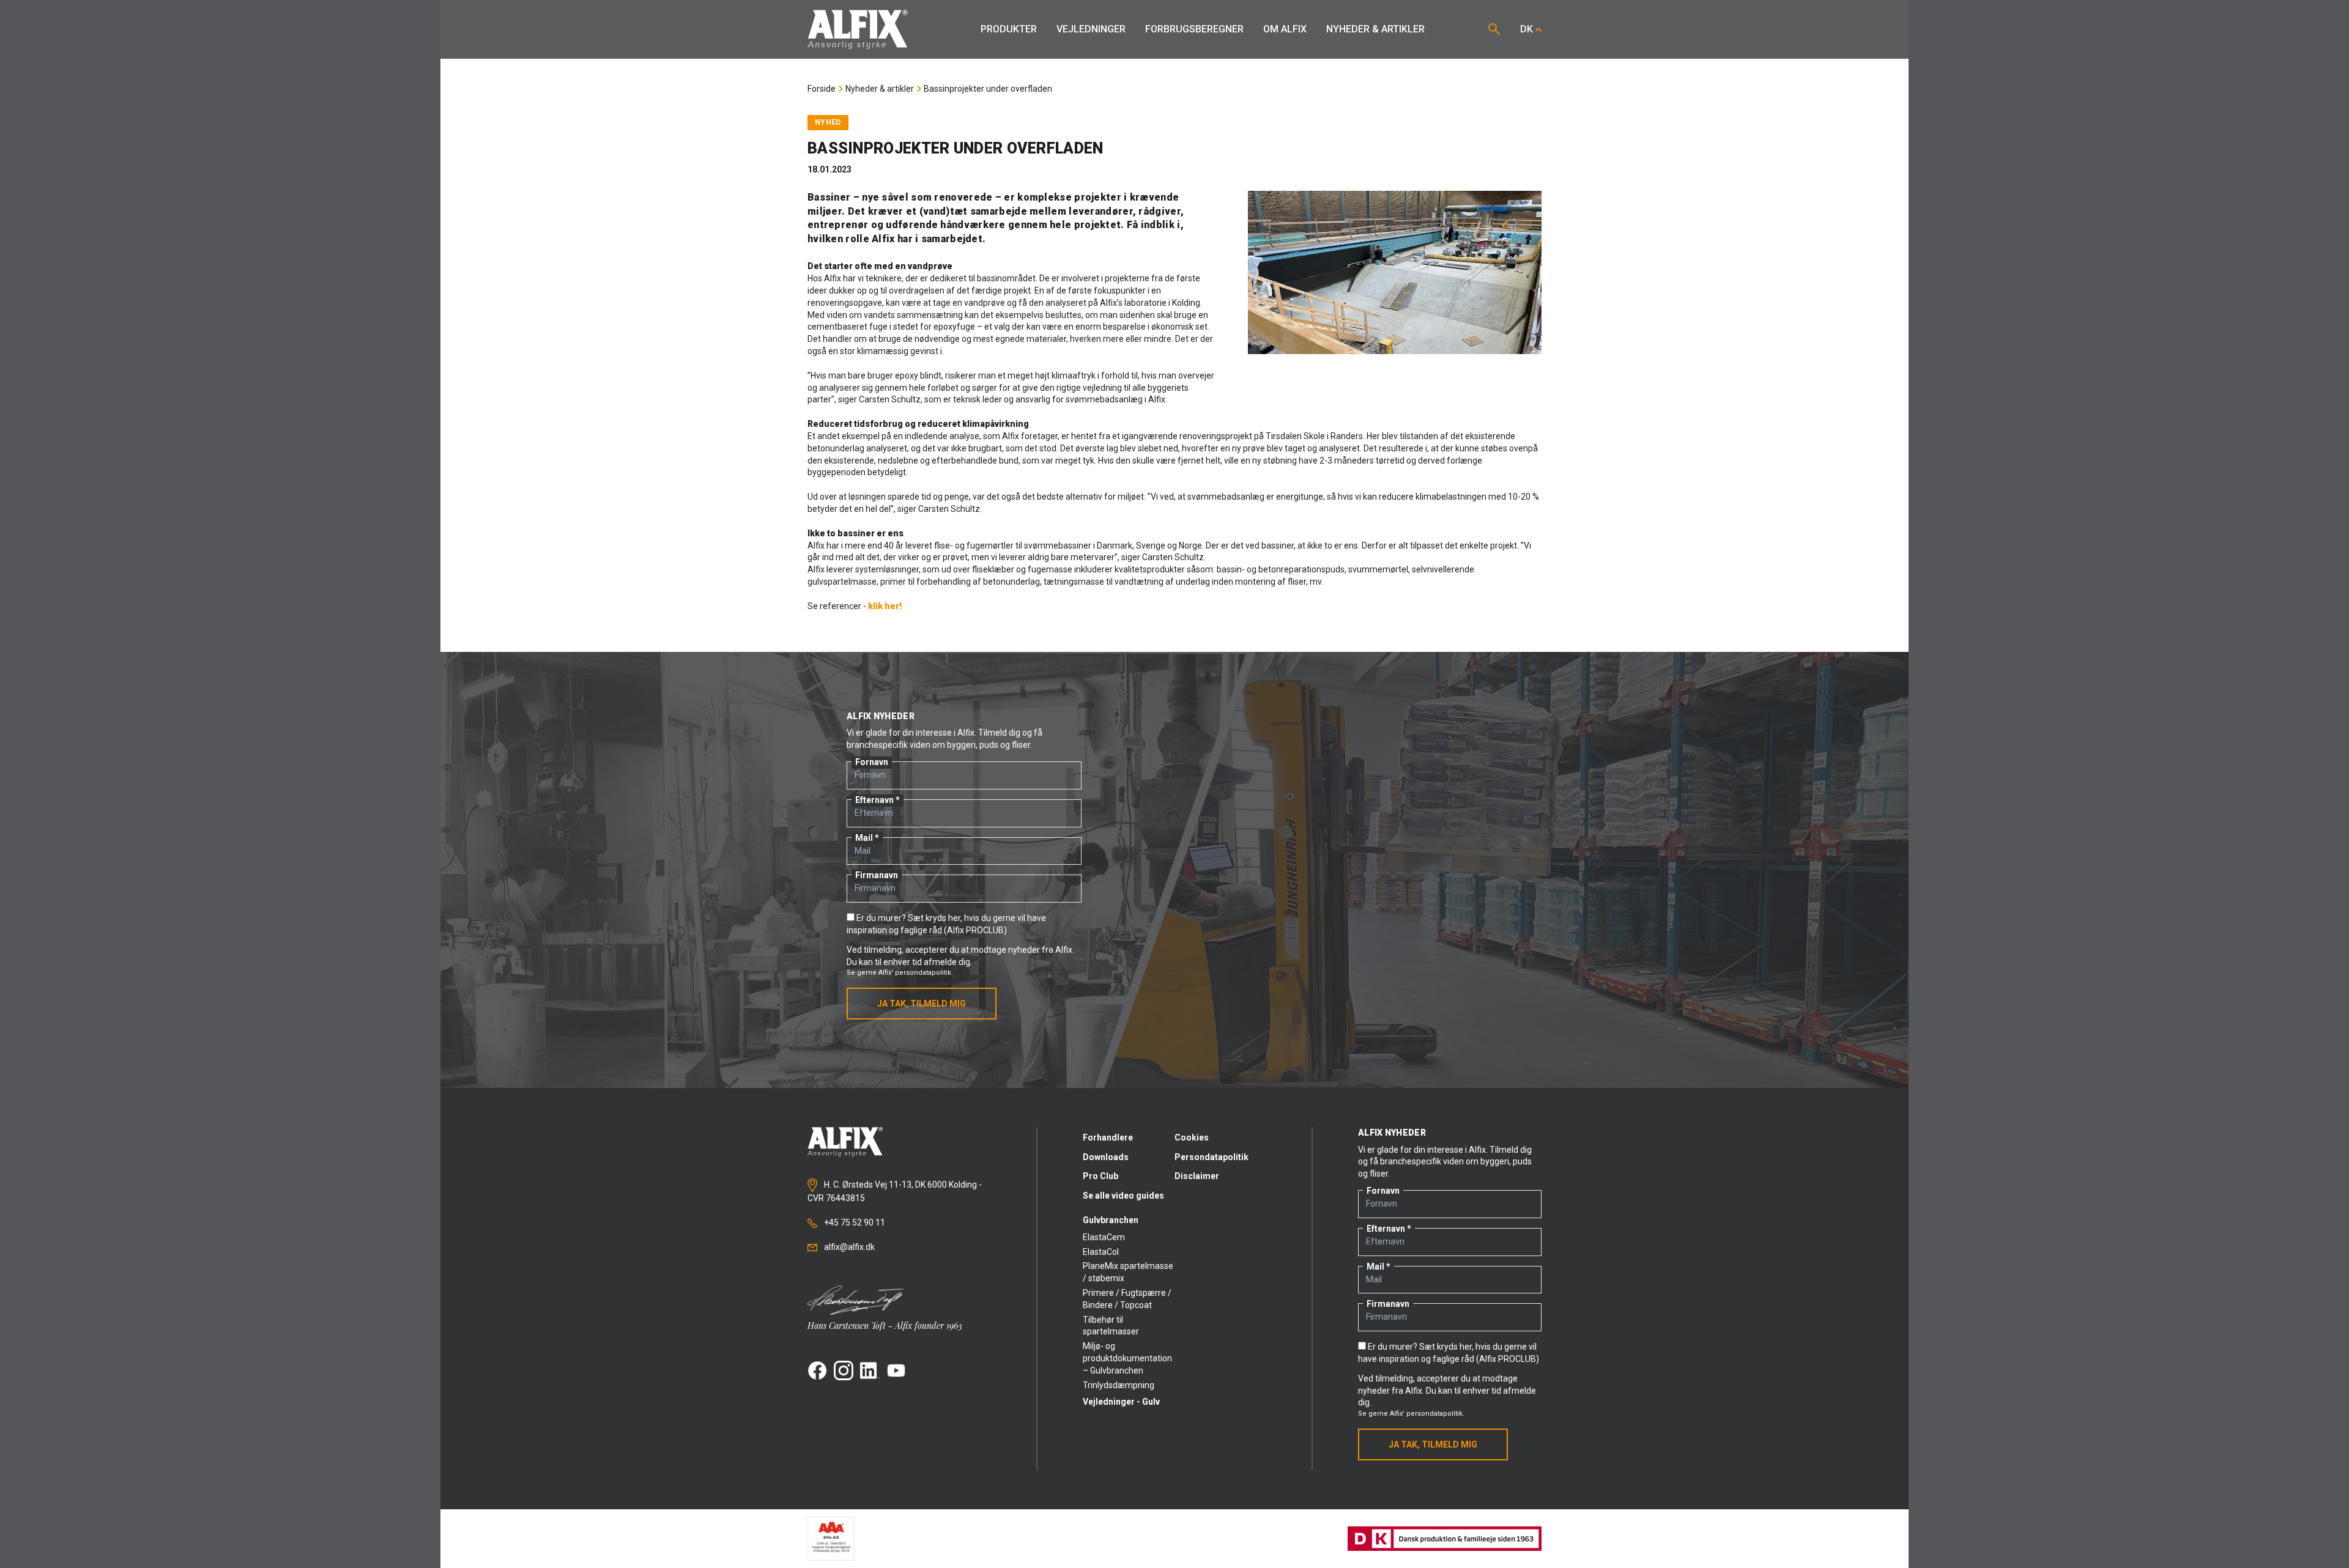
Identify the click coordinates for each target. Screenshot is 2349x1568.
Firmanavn (877, 875)
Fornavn (872, 762)
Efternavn (874, 800)
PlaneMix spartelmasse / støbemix (1128, 1272)
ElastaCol (1101, 1252)
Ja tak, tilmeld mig (922, 1004)
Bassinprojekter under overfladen (988, 89)
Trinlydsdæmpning (1119, 1385)
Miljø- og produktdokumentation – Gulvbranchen (1127, 1358)
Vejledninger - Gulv (1121, 1402)
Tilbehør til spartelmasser (1111, 1326)
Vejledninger (1091, 29)
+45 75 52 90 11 (854, 1222)
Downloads (1106, 1157)
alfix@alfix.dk (848, 1247)
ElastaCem (1104, 1237)
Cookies (1192, 1137)
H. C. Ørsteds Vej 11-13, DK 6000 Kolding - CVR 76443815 (895, 1191)
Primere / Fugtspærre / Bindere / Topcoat (1127, 1299)
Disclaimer (1197, 1176)
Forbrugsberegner (1194, 29)
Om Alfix (1285, 29)
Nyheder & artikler (1375, 29)
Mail (864, 838)
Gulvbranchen (1111, 1220)
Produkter (1009, 29)
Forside (822, 89)
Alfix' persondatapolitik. (916, 973)
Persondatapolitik (1212, 1157)
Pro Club (1100, 1176)
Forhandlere (1108, 1137)
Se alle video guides (1123, 1196)
